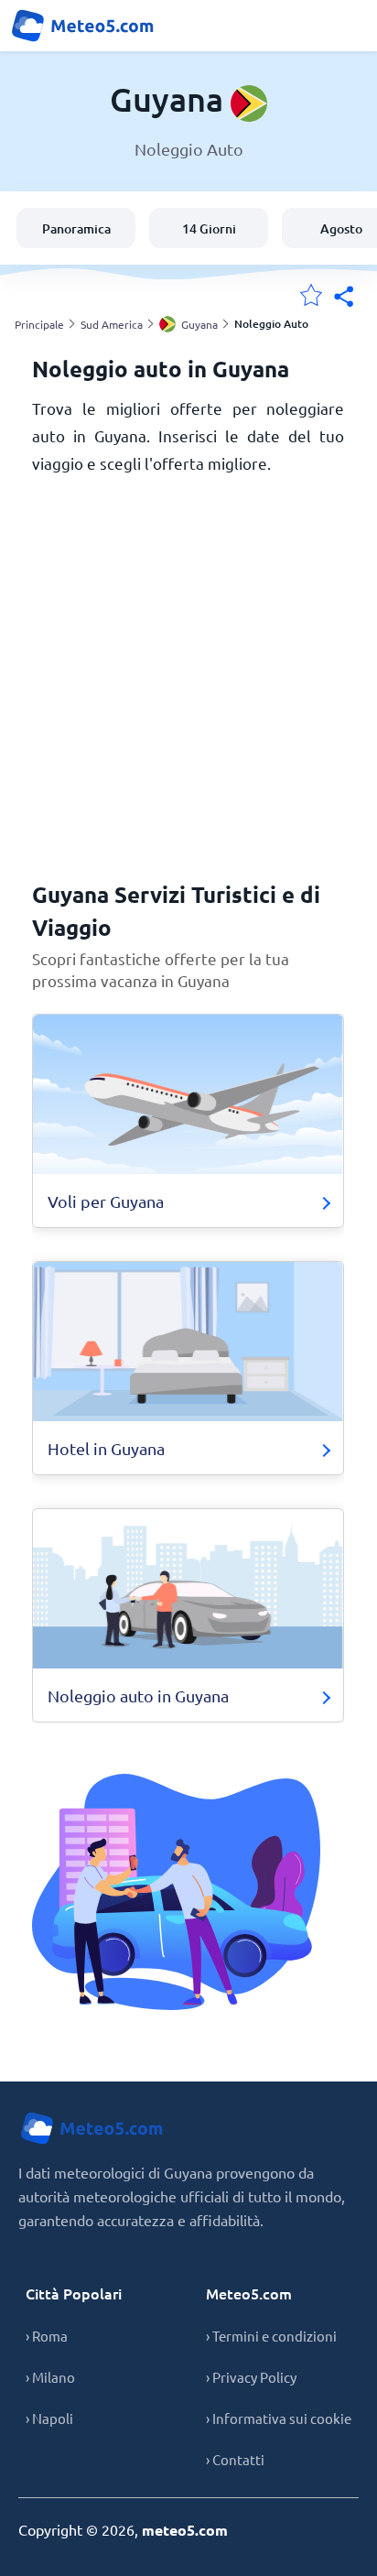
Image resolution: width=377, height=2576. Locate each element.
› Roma (47, 2336)
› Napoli (49, 2418)
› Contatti (235, 2459)
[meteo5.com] (82, 26)
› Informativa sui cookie (279, 2418)
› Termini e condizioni (271, 2336)
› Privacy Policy (251, 2377)
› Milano (50, 2377)
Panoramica (76, 228)
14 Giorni (209, 228)
